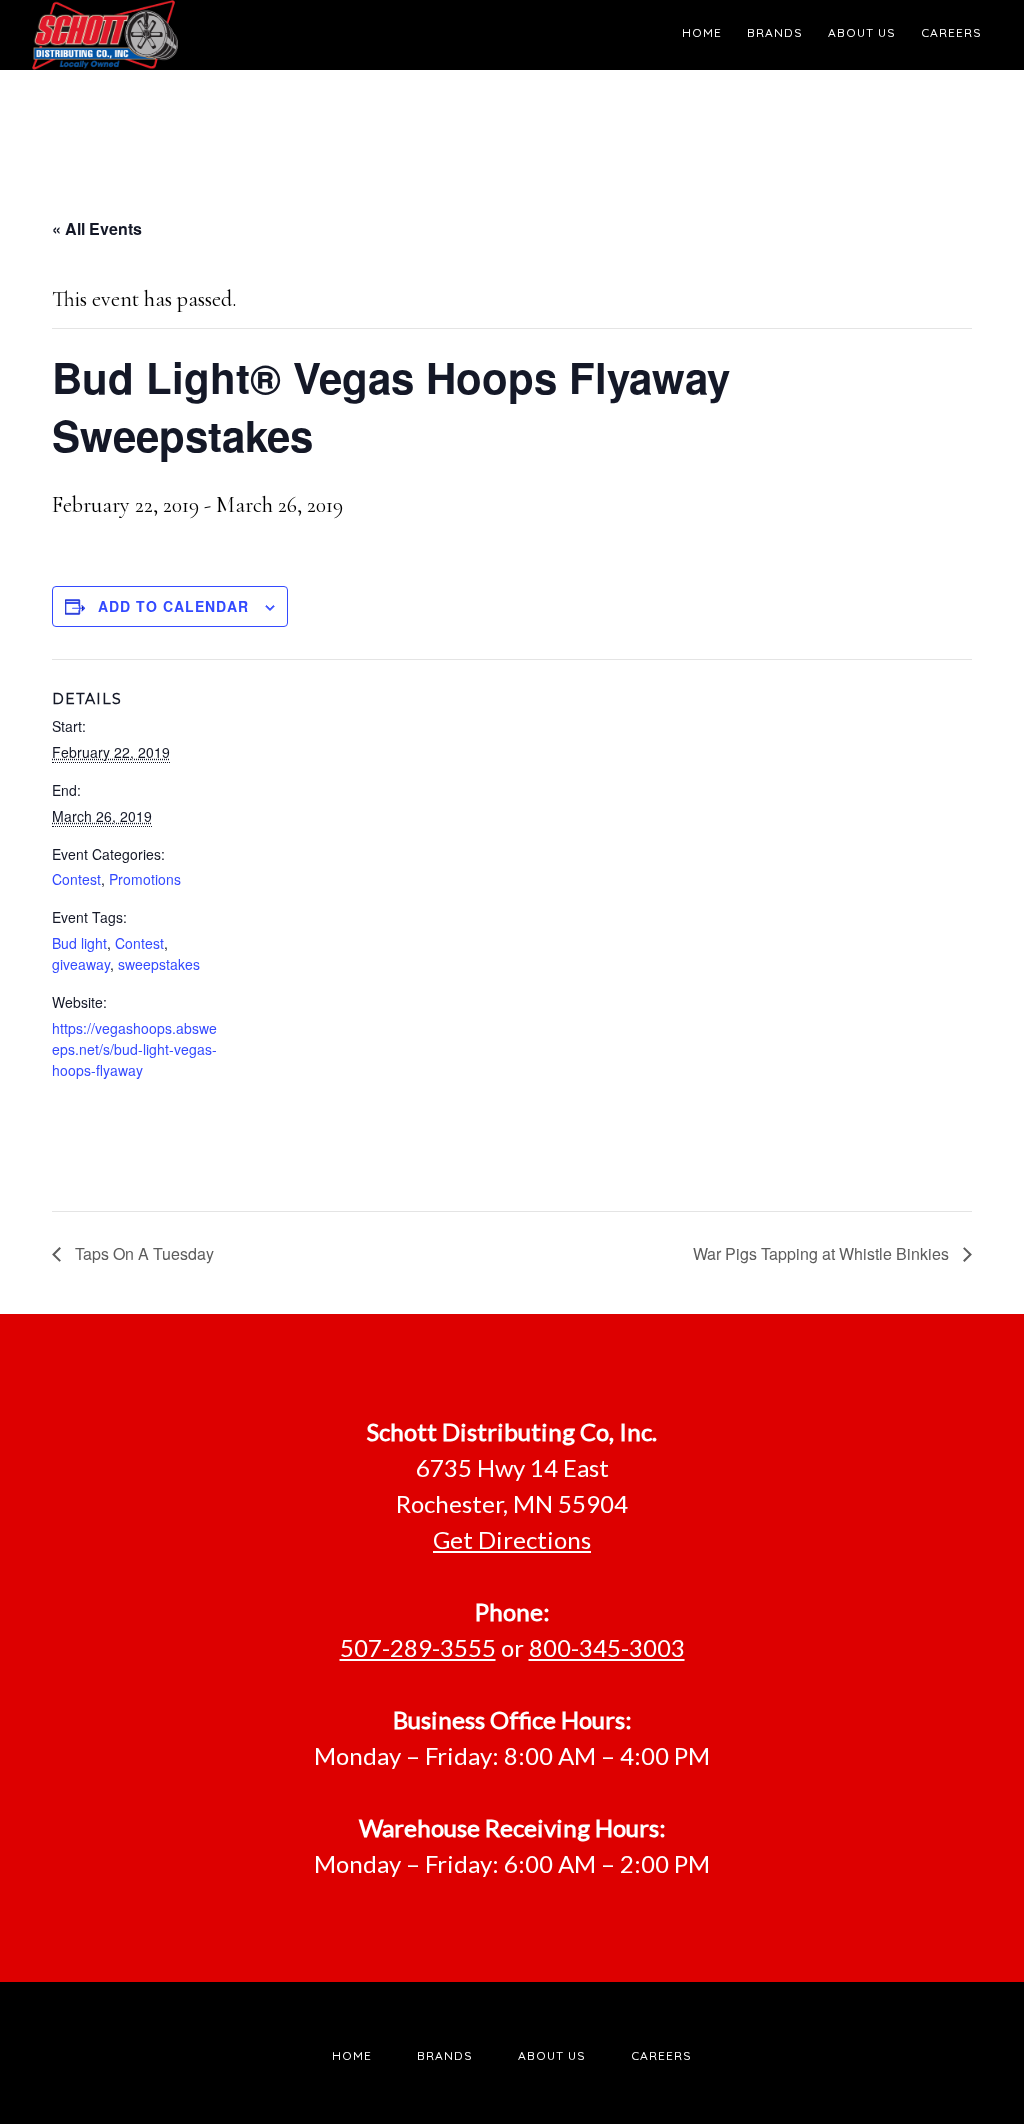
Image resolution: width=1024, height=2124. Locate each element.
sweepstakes (159, 964)
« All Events (97, 228)
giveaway (81, 964)
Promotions (145, 879)
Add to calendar (173, 606)
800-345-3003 (607, 1647)
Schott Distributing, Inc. (212, 35)
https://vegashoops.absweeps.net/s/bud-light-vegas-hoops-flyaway (134, 1049)
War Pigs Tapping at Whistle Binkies (823, 1253)
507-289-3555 (418, 1647)
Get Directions (512, 1539)
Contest (76, 879)
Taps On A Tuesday (142, 1253)
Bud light (79, 943)
